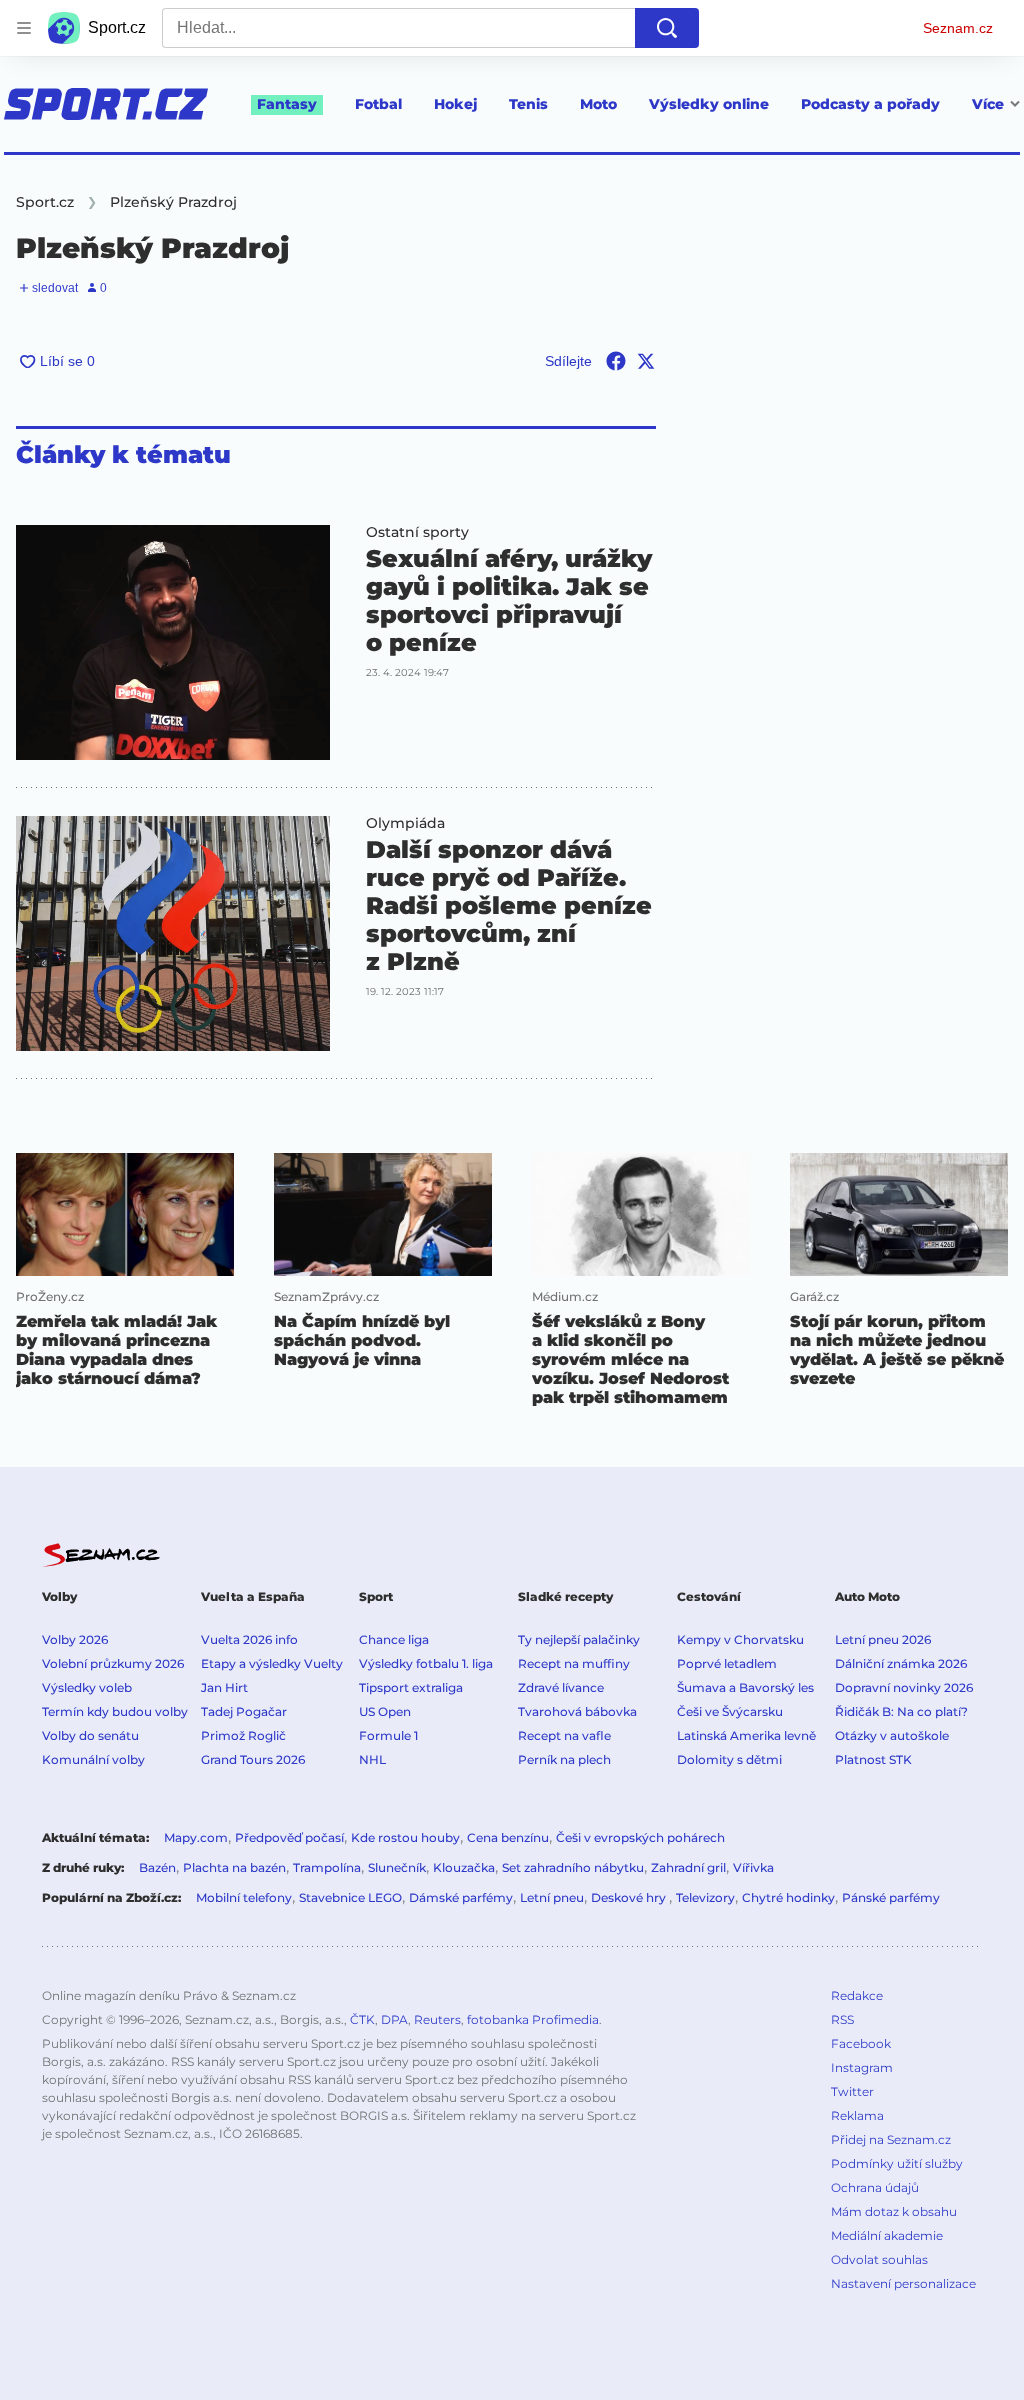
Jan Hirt (224, 1687)
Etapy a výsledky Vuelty (272, 1663)
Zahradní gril (688, 1867)
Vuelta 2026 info (249, 1639)
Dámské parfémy (461, 1897)
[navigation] (24, 28)
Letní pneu (552, 1897)
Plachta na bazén (234, 1867)
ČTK (362, 2019)
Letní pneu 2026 (883, 1639)
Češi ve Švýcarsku (730, 1711)
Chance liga (394, 1639)
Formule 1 (388, 1735)
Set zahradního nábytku (573, 1867)
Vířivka (753, 1867)
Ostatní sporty (417, 532)
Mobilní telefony (244, 1897)
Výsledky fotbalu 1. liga (426, 1663)
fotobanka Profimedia (533, 2019)
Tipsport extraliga (411, 1687)
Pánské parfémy (891, 1897)
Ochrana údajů (875, 2187)
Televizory (705, 1897)
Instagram (862, 2067)
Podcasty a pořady (870, 104)
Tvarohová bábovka (577, 1711)
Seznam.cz (958, 28)
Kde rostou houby (405, 1837)
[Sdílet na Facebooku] (616, 361)
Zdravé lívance (561, 1687)
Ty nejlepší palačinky (579, 1639)
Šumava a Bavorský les (745, 1687)
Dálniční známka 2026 (901, 1663)
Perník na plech (564, 1759)
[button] (173, 642)
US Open (385, 1711)
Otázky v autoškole (892, 1735)
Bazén (157, 1867)
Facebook (861, 2043)
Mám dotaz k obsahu (894, 2211)
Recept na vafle (564, 1735)
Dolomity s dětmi (729, 1759)
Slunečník (397, 1867)
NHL (372, 1759)
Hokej (455, 104)
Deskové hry (630, 1897)
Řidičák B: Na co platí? (901, 1711)
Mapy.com (196, 1837)
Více (988, 104)
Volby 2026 (75, 1639)
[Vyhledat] (667, 28)
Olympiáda (405, 823)
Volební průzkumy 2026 (113, 1663)
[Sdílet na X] (646, 361)
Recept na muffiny (574, 1663)
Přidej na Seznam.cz (891, 2139)
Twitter (852, 2091)
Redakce (857, 1995)
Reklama (857, 2115)
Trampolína (327, 1867)
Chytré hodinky (788, 1897)
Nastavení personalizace (903, 2283)
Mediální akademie (887, 2235)
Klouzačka (464, 1867)
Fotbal (378, 104)
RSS (842, 2019)
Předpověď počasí (289, 1837)
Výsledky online (709, 104)
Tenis (528, 104)
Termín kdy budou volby (115, 1711)
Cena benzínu (508, 1837)
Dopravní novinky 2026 (904, 1687)
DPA (394, 2019)
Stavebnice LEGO (350, 1897)
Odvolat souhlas (879, 2259)
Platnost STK (873, 1759)
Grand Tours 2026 (253, 1759)
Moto (598, 104)
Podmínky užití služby (897, 2163)
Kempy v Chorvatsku (740, 1639)
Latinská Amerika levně (746, 1735)
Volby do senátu (90, 1735)
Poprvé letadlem (727, 1663)
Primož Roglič (243, 1735)
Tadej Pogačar (244, 1711)
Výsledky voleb (87, 1687)
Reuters (437, 2019)
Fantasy (287, 104)
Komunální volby (93, 1759)
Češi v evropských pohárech (640, 1837)
